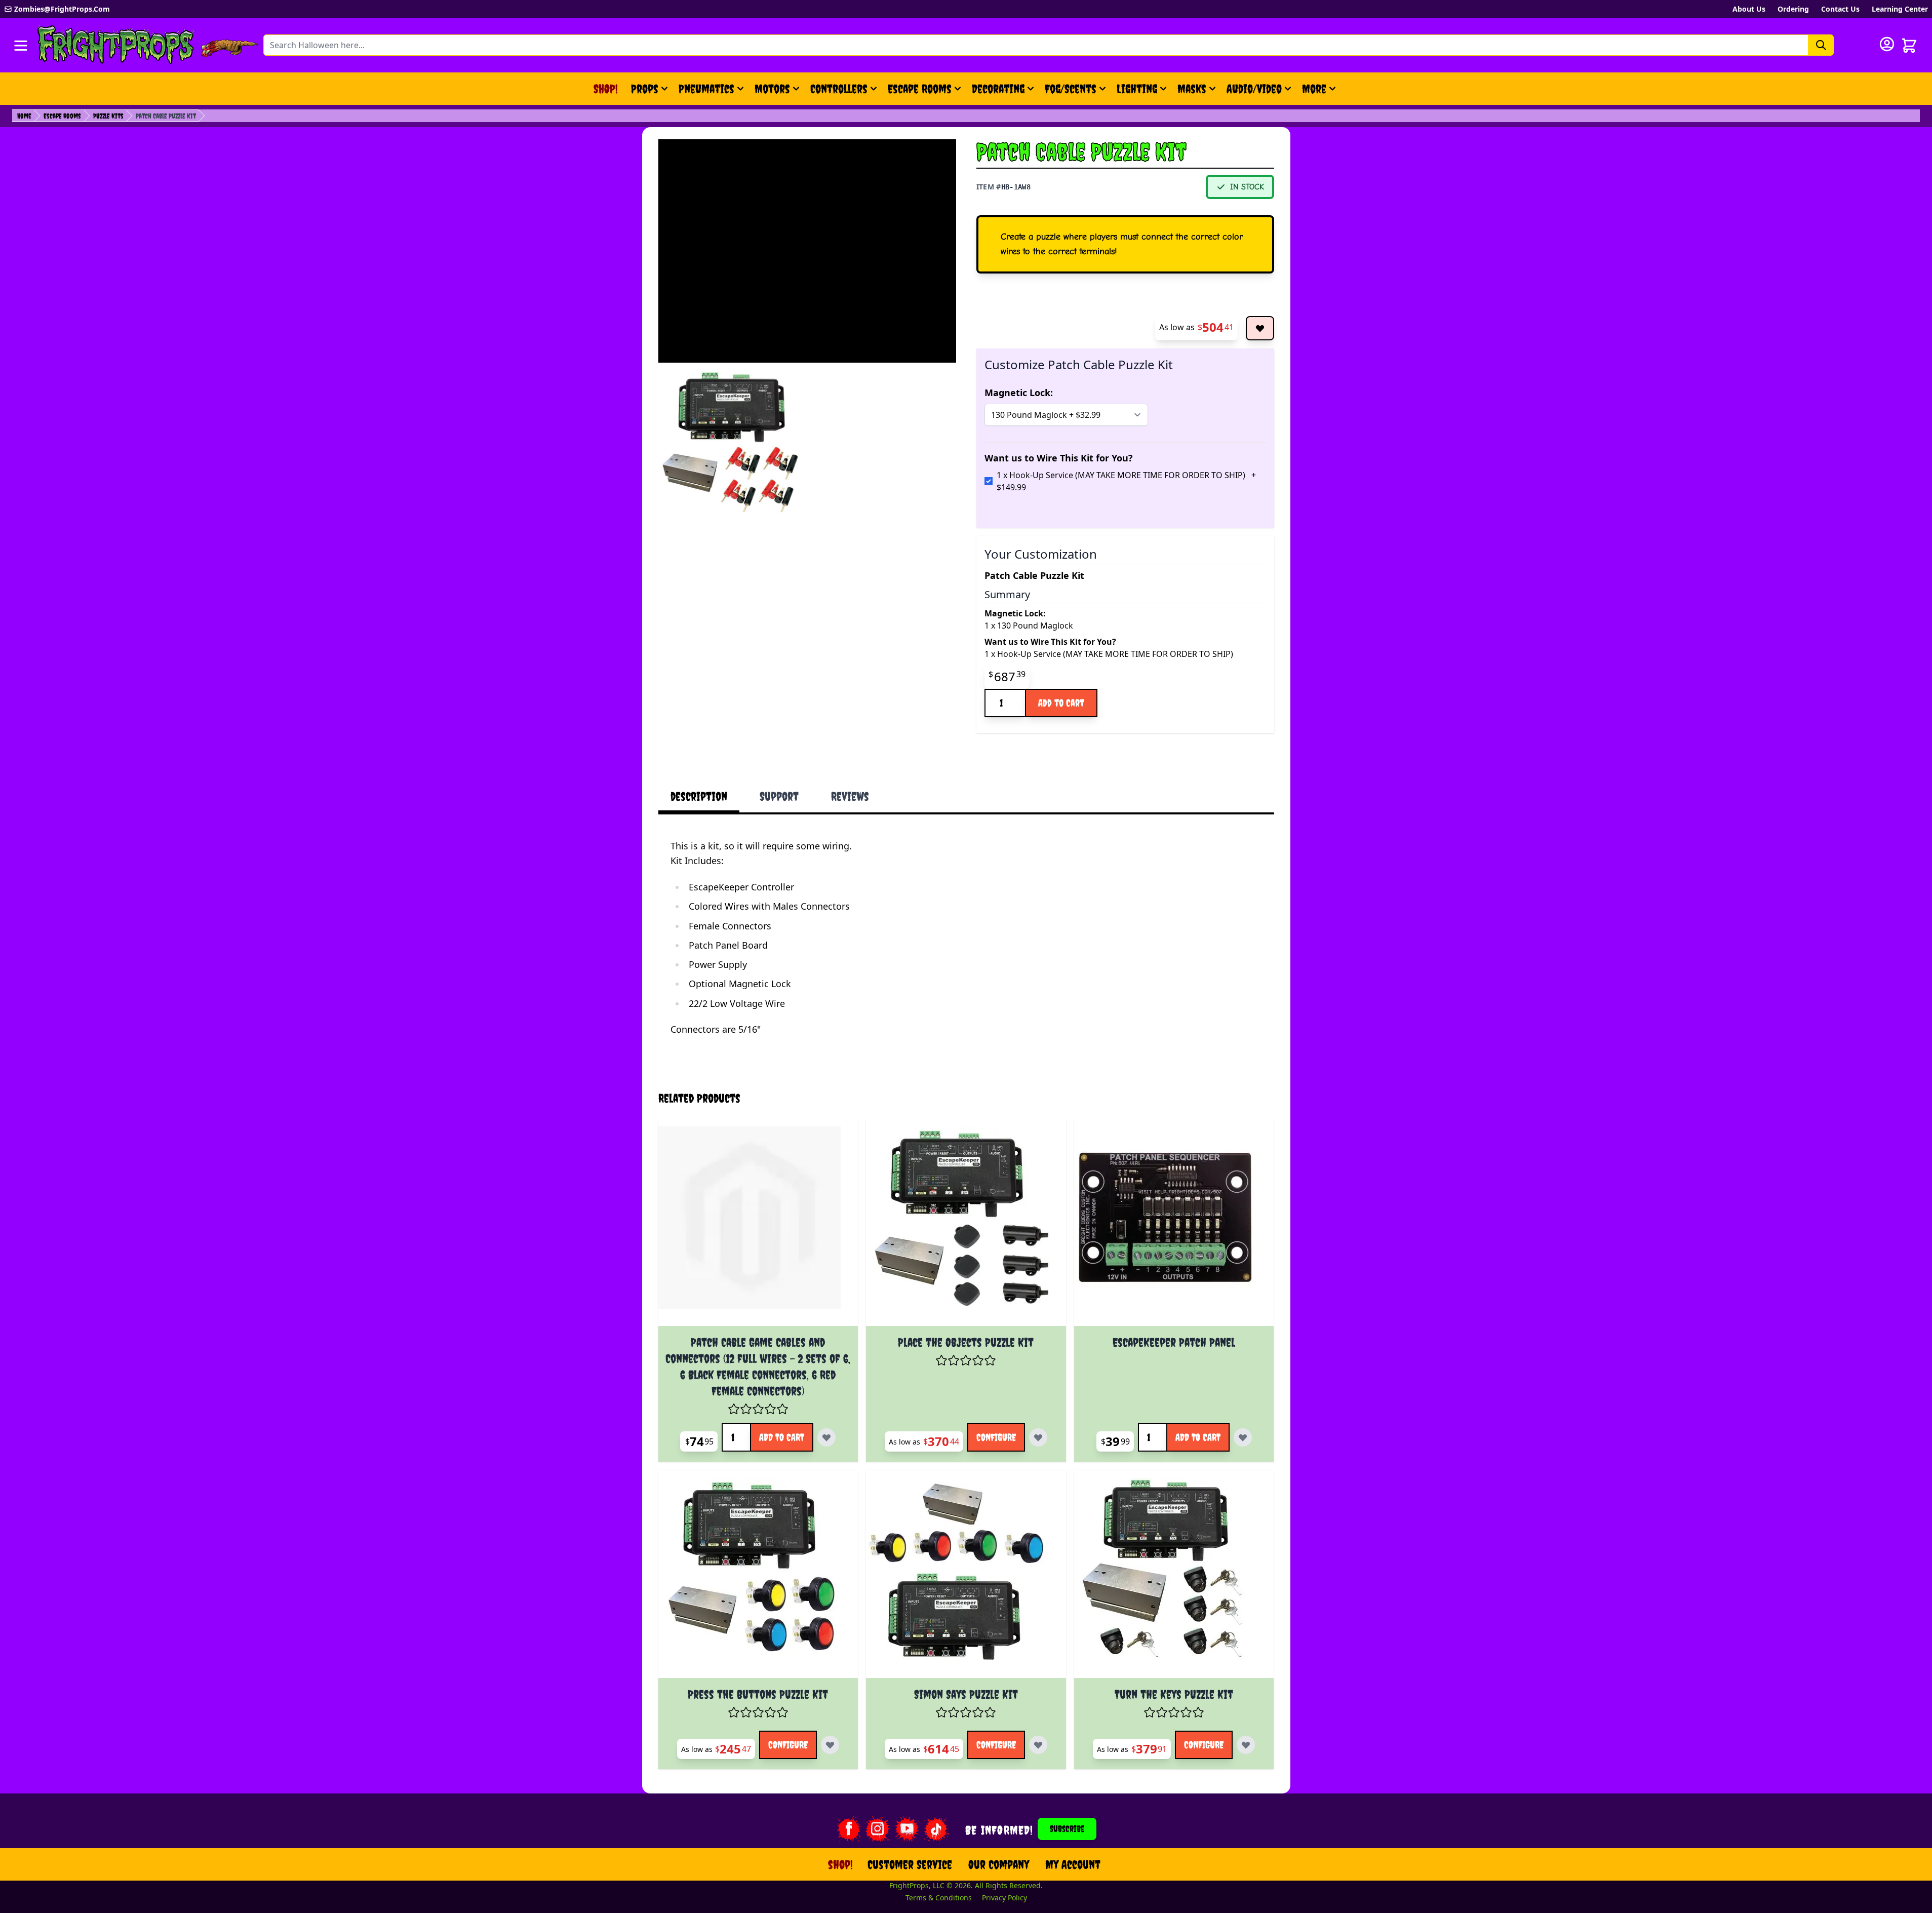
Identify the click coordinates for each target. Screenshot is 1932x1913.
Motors (772, 89)
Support (779, 796)
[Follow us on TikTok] (936, 1829)
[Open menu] (21, 46)
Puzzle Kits (108, 116)
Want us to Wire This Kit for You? (1059, 458)
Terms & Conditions (939, 1898)
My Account (1073, 1864)
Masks (1192, 89)
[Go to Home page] (116, 45)
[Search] (1821, 45)
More (1320, 93)
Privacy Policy (1004, 1898)
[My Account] (1887, 44)
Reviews (850, 796)
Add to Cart (1061, 703)
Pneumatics (706, 89)
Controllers (839, 89)
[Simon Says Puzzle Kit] (966, 1578)
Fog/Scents (1071, 89)
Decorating (998, 89)
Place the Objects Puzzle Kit (966, 1342)
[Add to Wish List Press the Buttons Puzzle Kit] (830, 1745)
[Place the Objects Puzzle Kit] (966, 1226)
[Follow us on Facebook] (848, 1829)
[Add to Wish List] (1260, 328)
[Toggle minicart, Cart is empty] (1909, 46)
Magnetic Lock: (1019, 393)
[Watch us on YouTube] (907, 1829)
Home (24, 116)
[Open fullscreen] (732, 440)
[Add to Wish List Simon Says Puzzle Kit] (1038, 1745)
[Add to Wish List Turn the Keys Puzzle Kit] (1246, 1745)
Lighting (1137, 89)
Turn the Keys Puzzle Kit (1174, 1694)
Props (645, 89)
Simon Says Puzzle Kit (966, 1694)
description (699, 796)
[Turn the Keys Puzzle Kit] (1174, 1578)
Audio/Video (1254, 89)
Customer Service (910, 1864)
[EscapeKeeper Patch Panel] (1174, 1226)
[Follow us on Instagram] (878, 1829)
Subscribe (1067, 1829)
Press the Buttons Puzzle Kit (758, 1694)
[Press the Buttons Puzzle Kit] (758, 1578)
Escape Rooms (920, 89)
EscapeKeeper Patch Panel (1174, 1342)
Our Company (999, 1864)
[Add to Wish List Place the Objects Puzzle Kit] (1038, 1437)
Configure (996, 1437)
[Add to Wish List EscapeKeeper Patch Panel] (1243, 1437)
